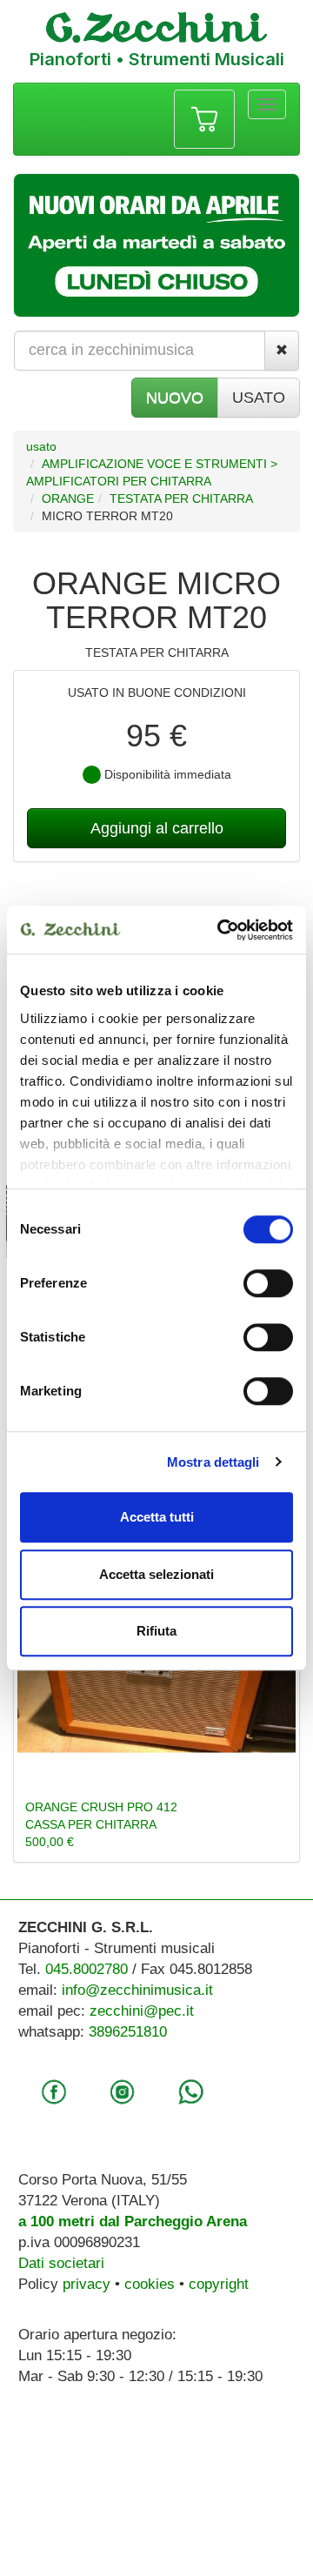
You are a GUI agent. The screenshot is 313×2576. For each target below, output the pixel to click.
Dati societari (61, 2263)
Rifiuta (156, 1631)
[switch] (268, 1283)
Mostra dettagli (213, 1462)
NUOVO (175, 398)
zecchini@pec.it (142, 2011)
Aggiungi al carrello (157, 828)
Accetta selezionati (156, 1574)
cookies (150, 2284)
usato (41, 446)
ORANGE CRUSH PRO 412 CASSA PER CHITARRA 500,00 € (101, 1824)
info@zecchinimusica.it (137, 1990)
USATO (259, 398)
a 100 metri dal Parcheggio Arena (133, 2221)
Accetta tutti (157, 1517)
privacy (87, 2284)
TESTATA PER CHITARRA (181, 498)
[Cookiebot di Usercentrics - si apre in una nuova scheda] (221, 930)
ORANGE (68, 498)
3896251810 (128, 2032)
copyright (219, 2284)
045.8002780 (87, 1969)
